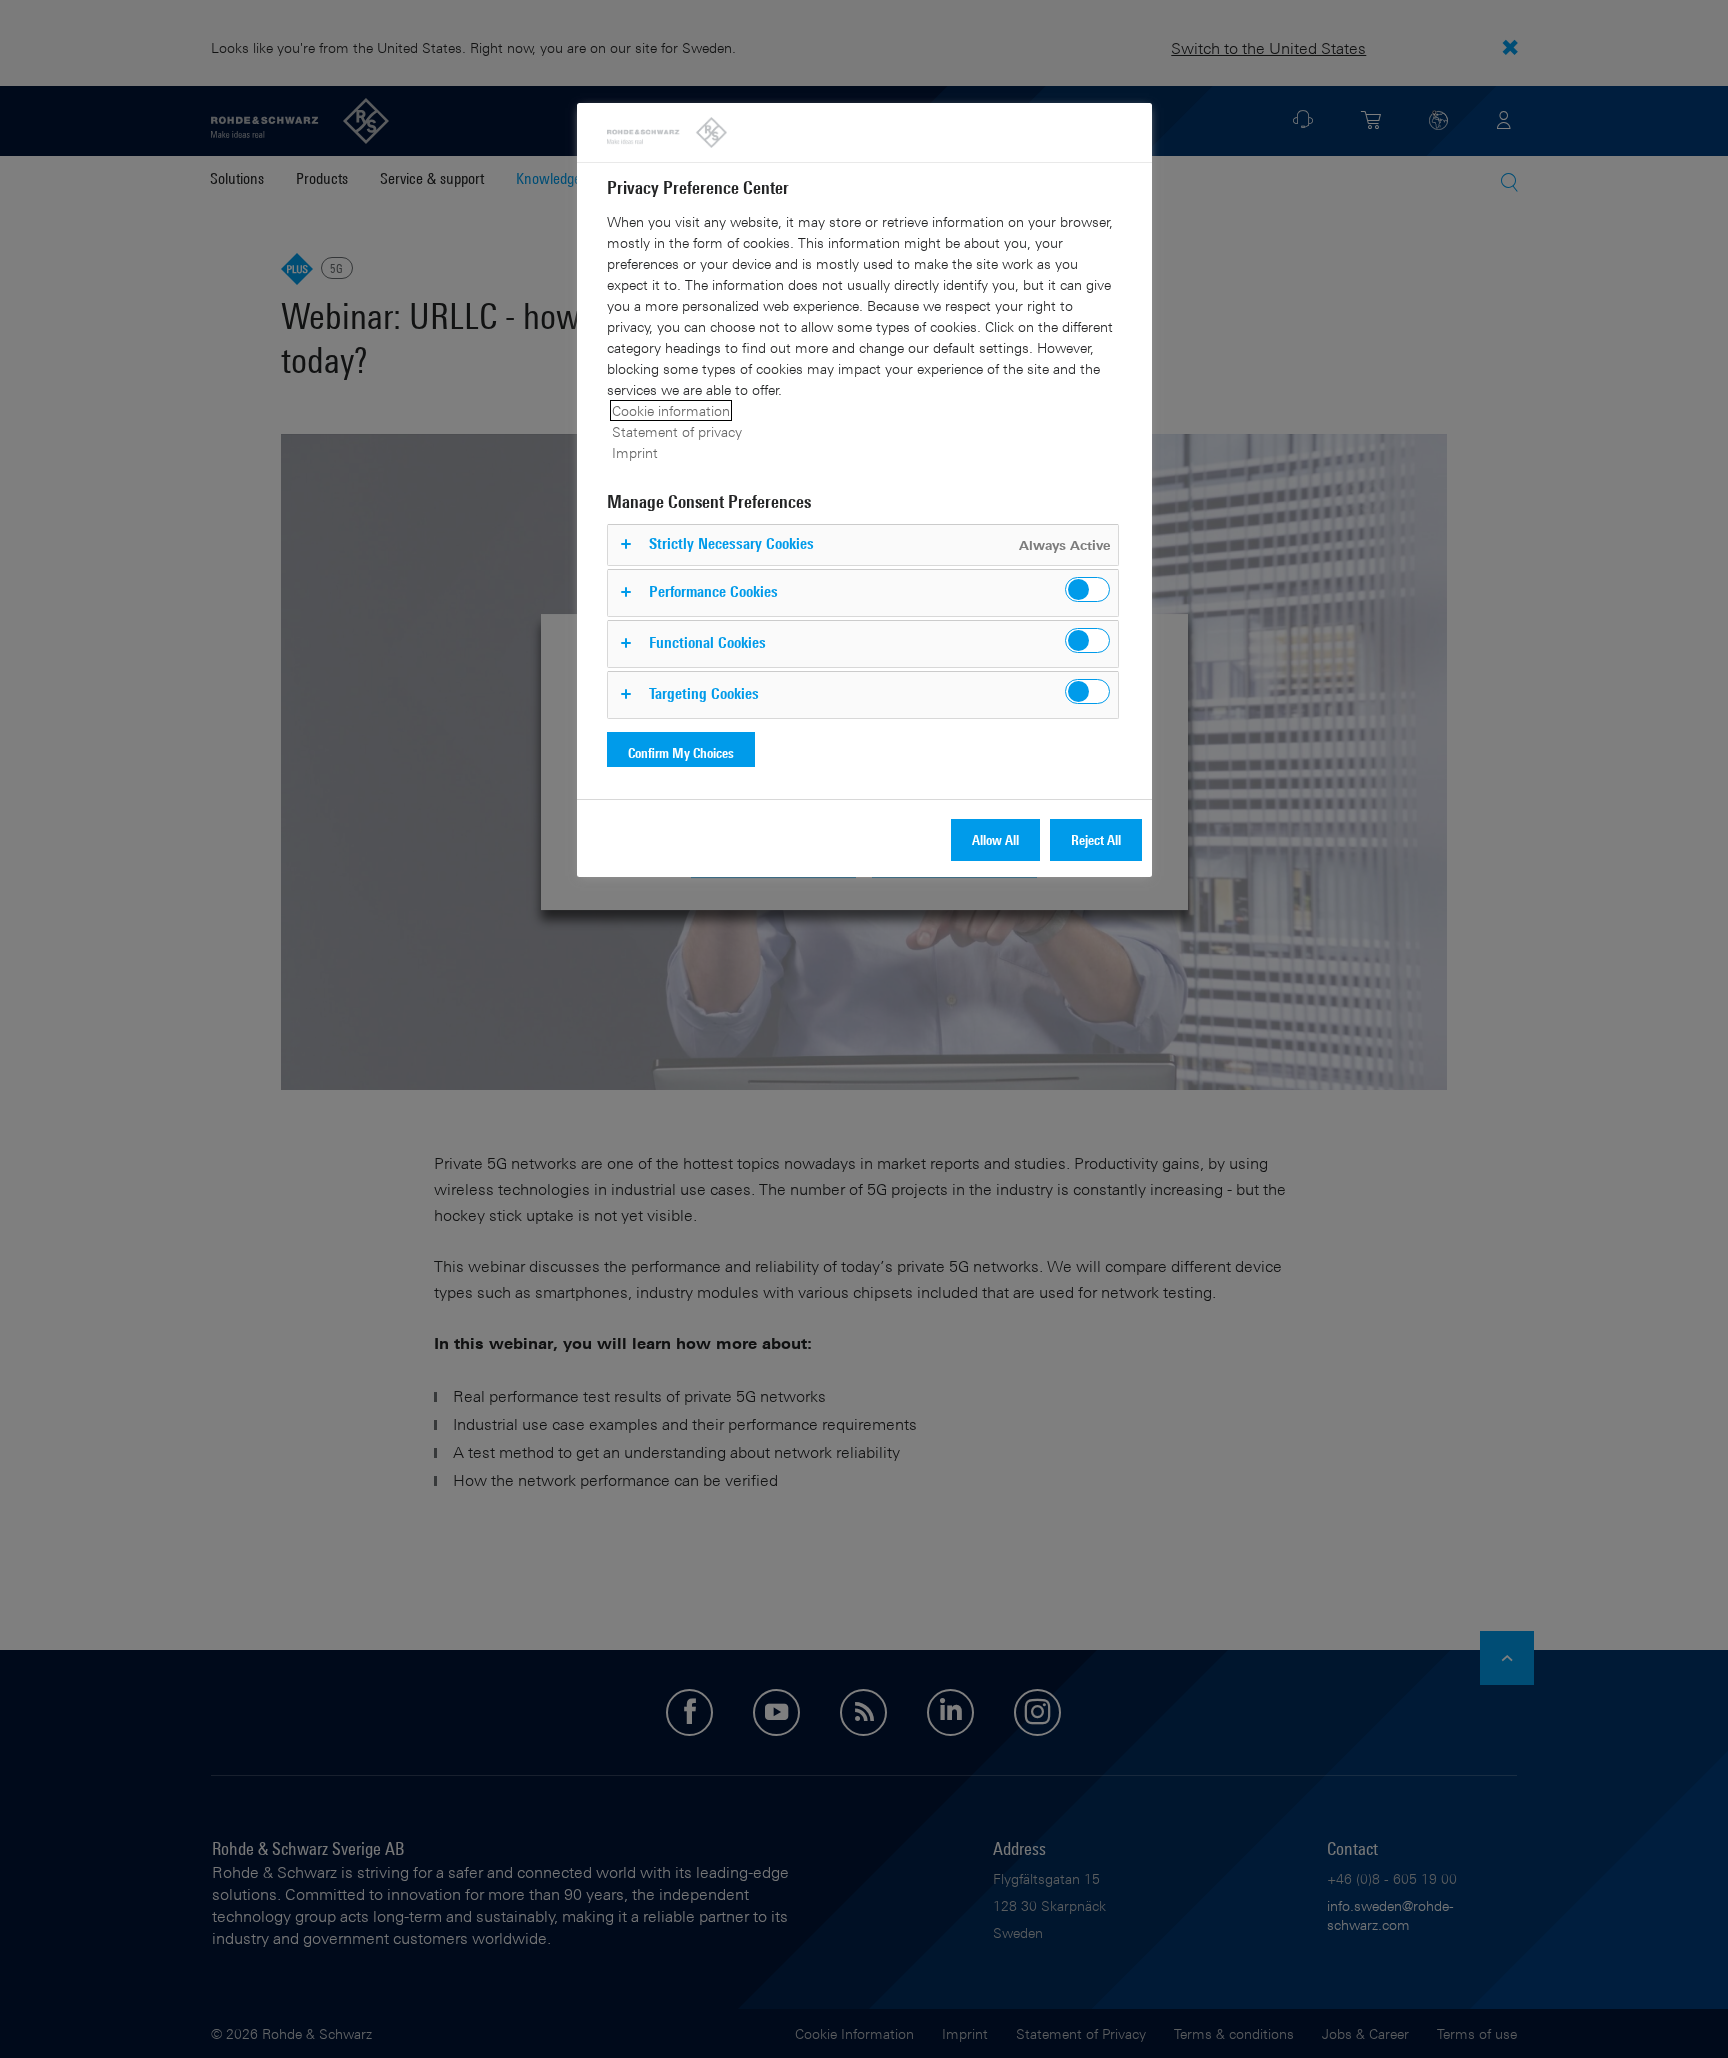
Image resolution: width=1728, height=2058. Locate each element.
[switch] (1087, 589)
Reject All (1096, 839)
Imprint (635, 452)
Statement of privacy (677, 431)
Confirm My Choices (681, 752)
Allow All (995, 839)
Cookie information (671, 410)
